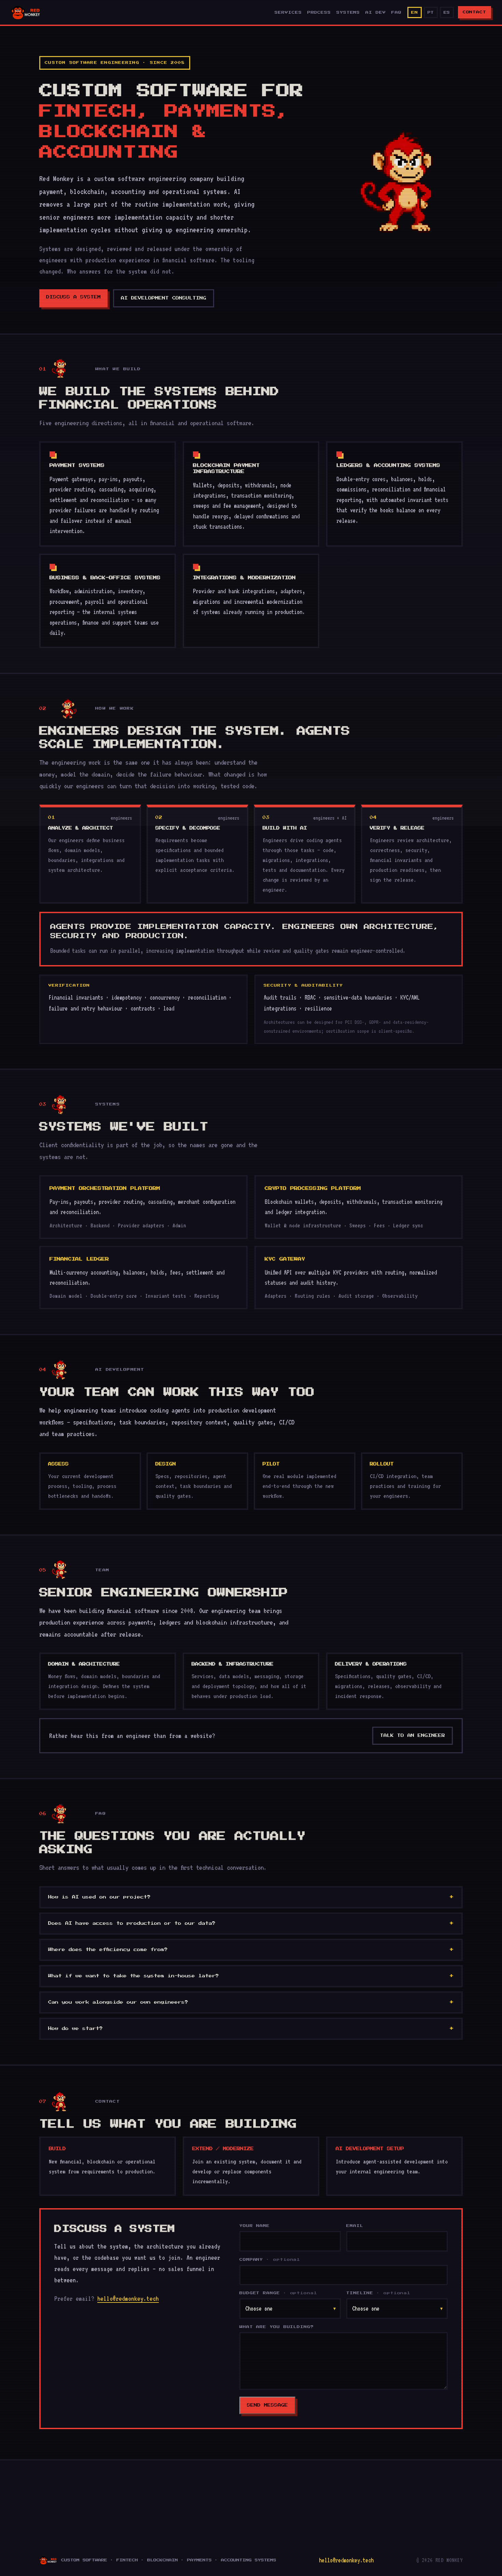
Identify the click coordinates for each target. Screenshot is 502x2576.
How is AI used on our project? (99, 1897)
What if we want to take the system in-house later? (134, 1976)
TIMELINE (378, 2293)
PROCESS (319, 12)
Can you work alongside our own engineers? (118, 2002)
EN (414, 12)
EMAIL (355, 2226)
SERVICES (288, 12)
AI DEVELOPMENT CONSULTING (164, 298)
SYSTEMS (348, 12)
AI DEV (375, 12)
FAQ (396, 12)
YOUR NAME (255, 2226)
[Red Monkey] (26, 12)
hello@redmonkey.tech (128, 2298)
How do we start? (75, 2029)
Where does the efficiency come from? (108, 1950)
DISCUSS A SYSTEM (73, 297)
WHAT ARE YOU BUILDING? (277, 2327)
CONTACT (475, 12)
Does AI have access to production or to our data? (132, 1923)
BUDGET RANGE (278, 2293)
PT (431, 12)
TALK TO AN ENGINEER (413, 1736)
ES (447, 12)
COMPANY (270, 2260)
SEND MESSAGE (267, 2405)
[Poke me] (396, 181)
